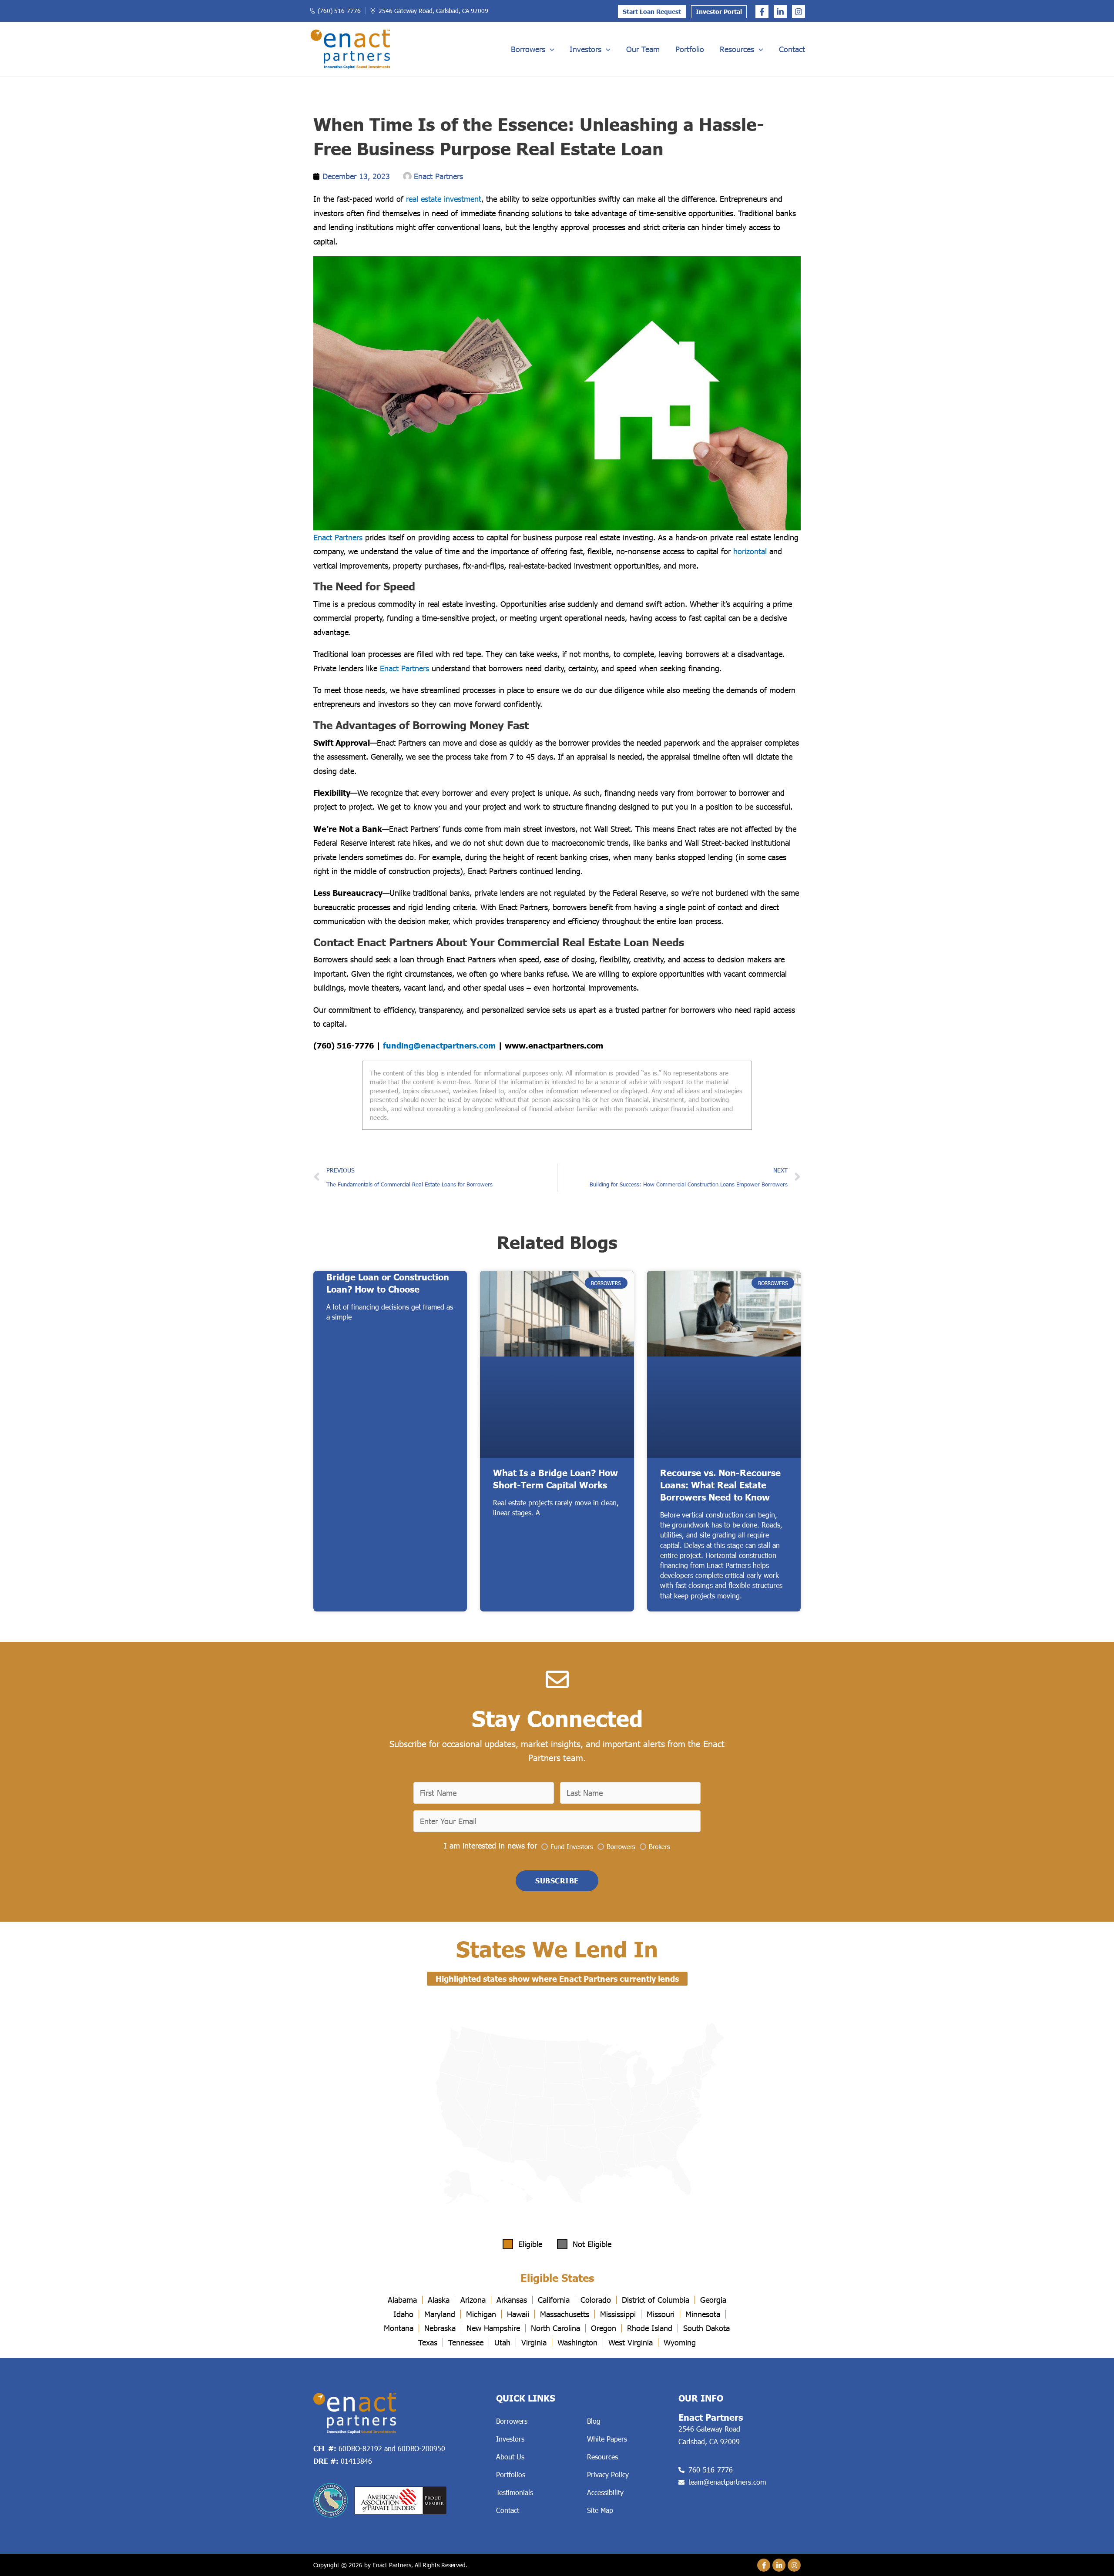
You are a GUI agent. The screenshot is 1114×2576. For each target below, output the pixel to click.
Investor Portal (719, 12)
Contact (792, 49)
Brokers (659, 1846)
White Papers (607, 2439)
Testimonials (515, 2492)
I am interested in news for (490, 1846)
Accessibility (605, 2492)
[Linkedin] (780, 12)
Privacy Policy (608, 2474)
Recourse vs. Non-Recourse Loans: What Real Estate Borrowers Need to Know (720, 1485)
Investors (586, 49)
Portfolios (511, 2474)
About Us (510, 2457)
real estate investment (444, 199)
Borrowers (528, 49)
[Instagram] (799, 12)
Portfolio (690, 49)
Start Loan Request (652, 12)
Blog (594, 2421)
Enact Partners (338, 537)
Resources (737, 49)
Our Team (643, 49)
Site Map (600, 2510)
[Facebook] (762, 12)
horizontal (750, 551)
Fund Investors (572, 1846)
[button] (550, 49)
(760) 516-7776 (339, 11)
